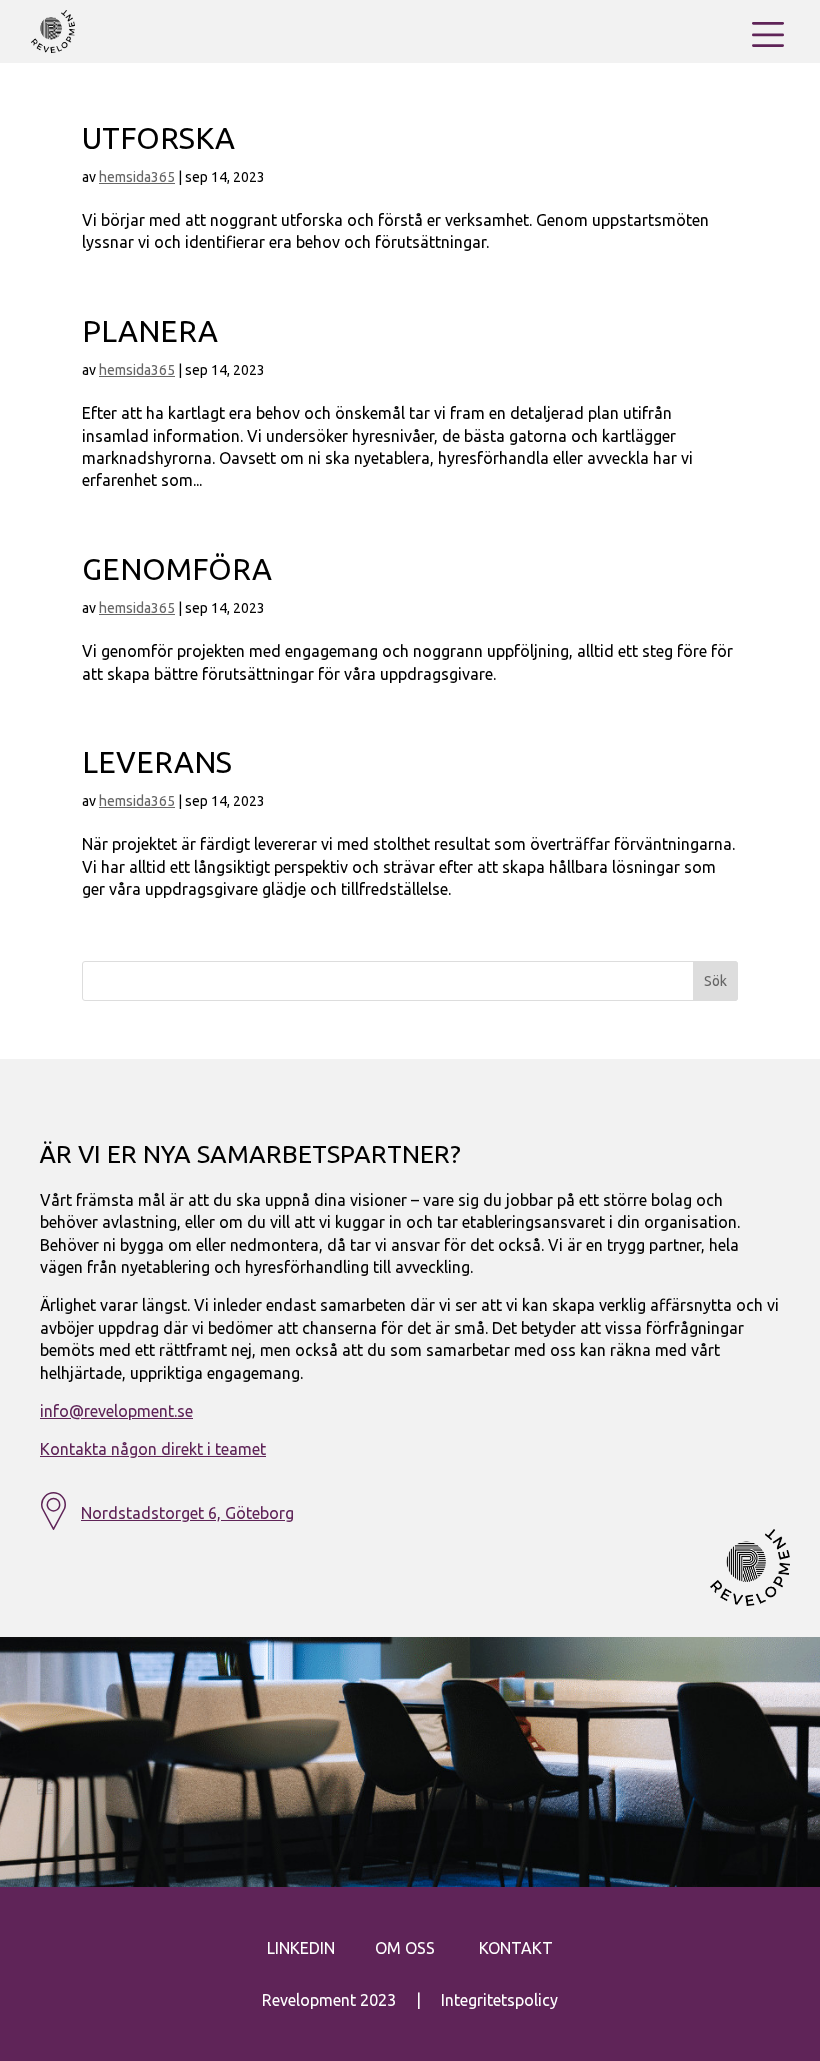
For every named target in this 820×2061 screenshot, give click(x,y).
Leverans (157, 762)
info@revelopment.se (116, 1411)
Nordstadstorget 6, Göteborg (187, 1513)
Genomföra (177, 569)
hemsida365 (137, 177)
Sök (715, 981)
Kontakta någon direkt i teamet (153, 1449)
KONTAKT (516, 1948)
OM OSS (405, 1948)
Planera (150, 331)
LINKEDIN (301, 1948)
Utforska (158, 138)
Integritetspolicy (499, 2000)
